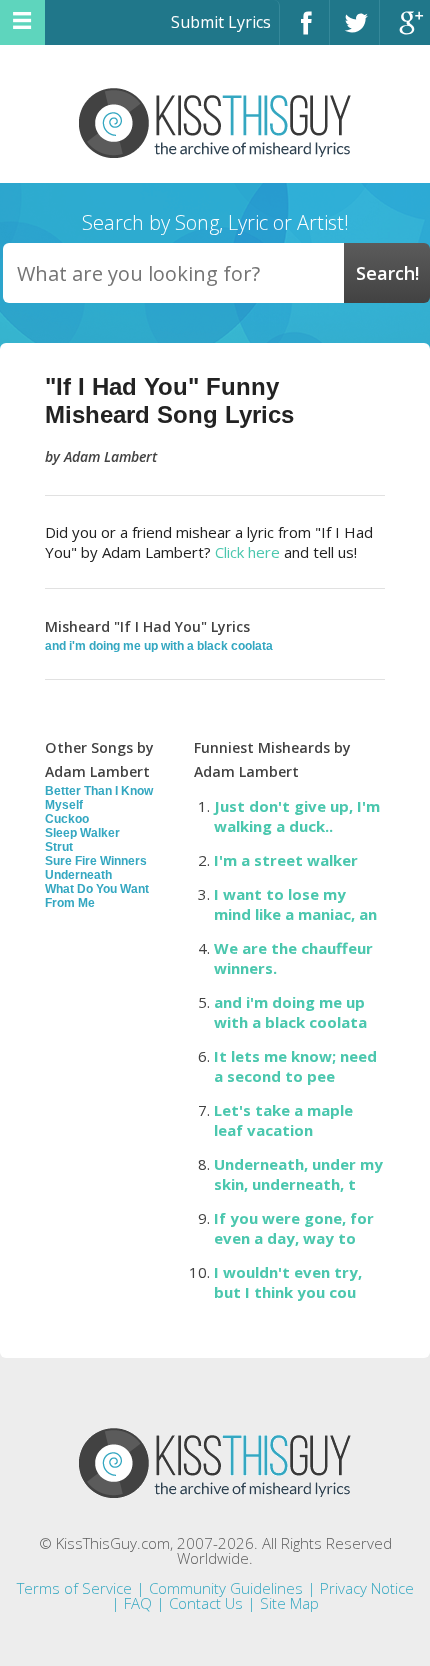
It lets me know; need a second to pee (295, 1066)
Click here (247, 552)
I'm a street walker (286, 860)
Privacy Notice (367, 1588)
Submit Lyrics (221, 22)
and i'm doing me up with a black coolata (159, 646)
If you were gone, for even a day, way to (294, 1228)
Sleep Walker (82, 833)
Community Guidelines (226, 1588)
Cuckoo (67, 819)
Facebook (304, 31)
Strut (59, 847)
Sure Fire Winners (96, 861)
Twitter (354, 31)
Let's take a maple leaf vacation (283, 1120)
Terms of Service (74, 1588)
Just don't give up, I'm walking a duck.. (297, 816)
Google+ (405, 31)
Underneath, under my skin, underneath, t (298, 1174)
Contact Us (206, 1603)
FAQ (138, 1603)
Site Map (289, 1603)
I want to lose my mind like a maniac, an (295, 904)
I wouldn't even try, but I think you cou (288, 1282)
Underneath (78, 875)
